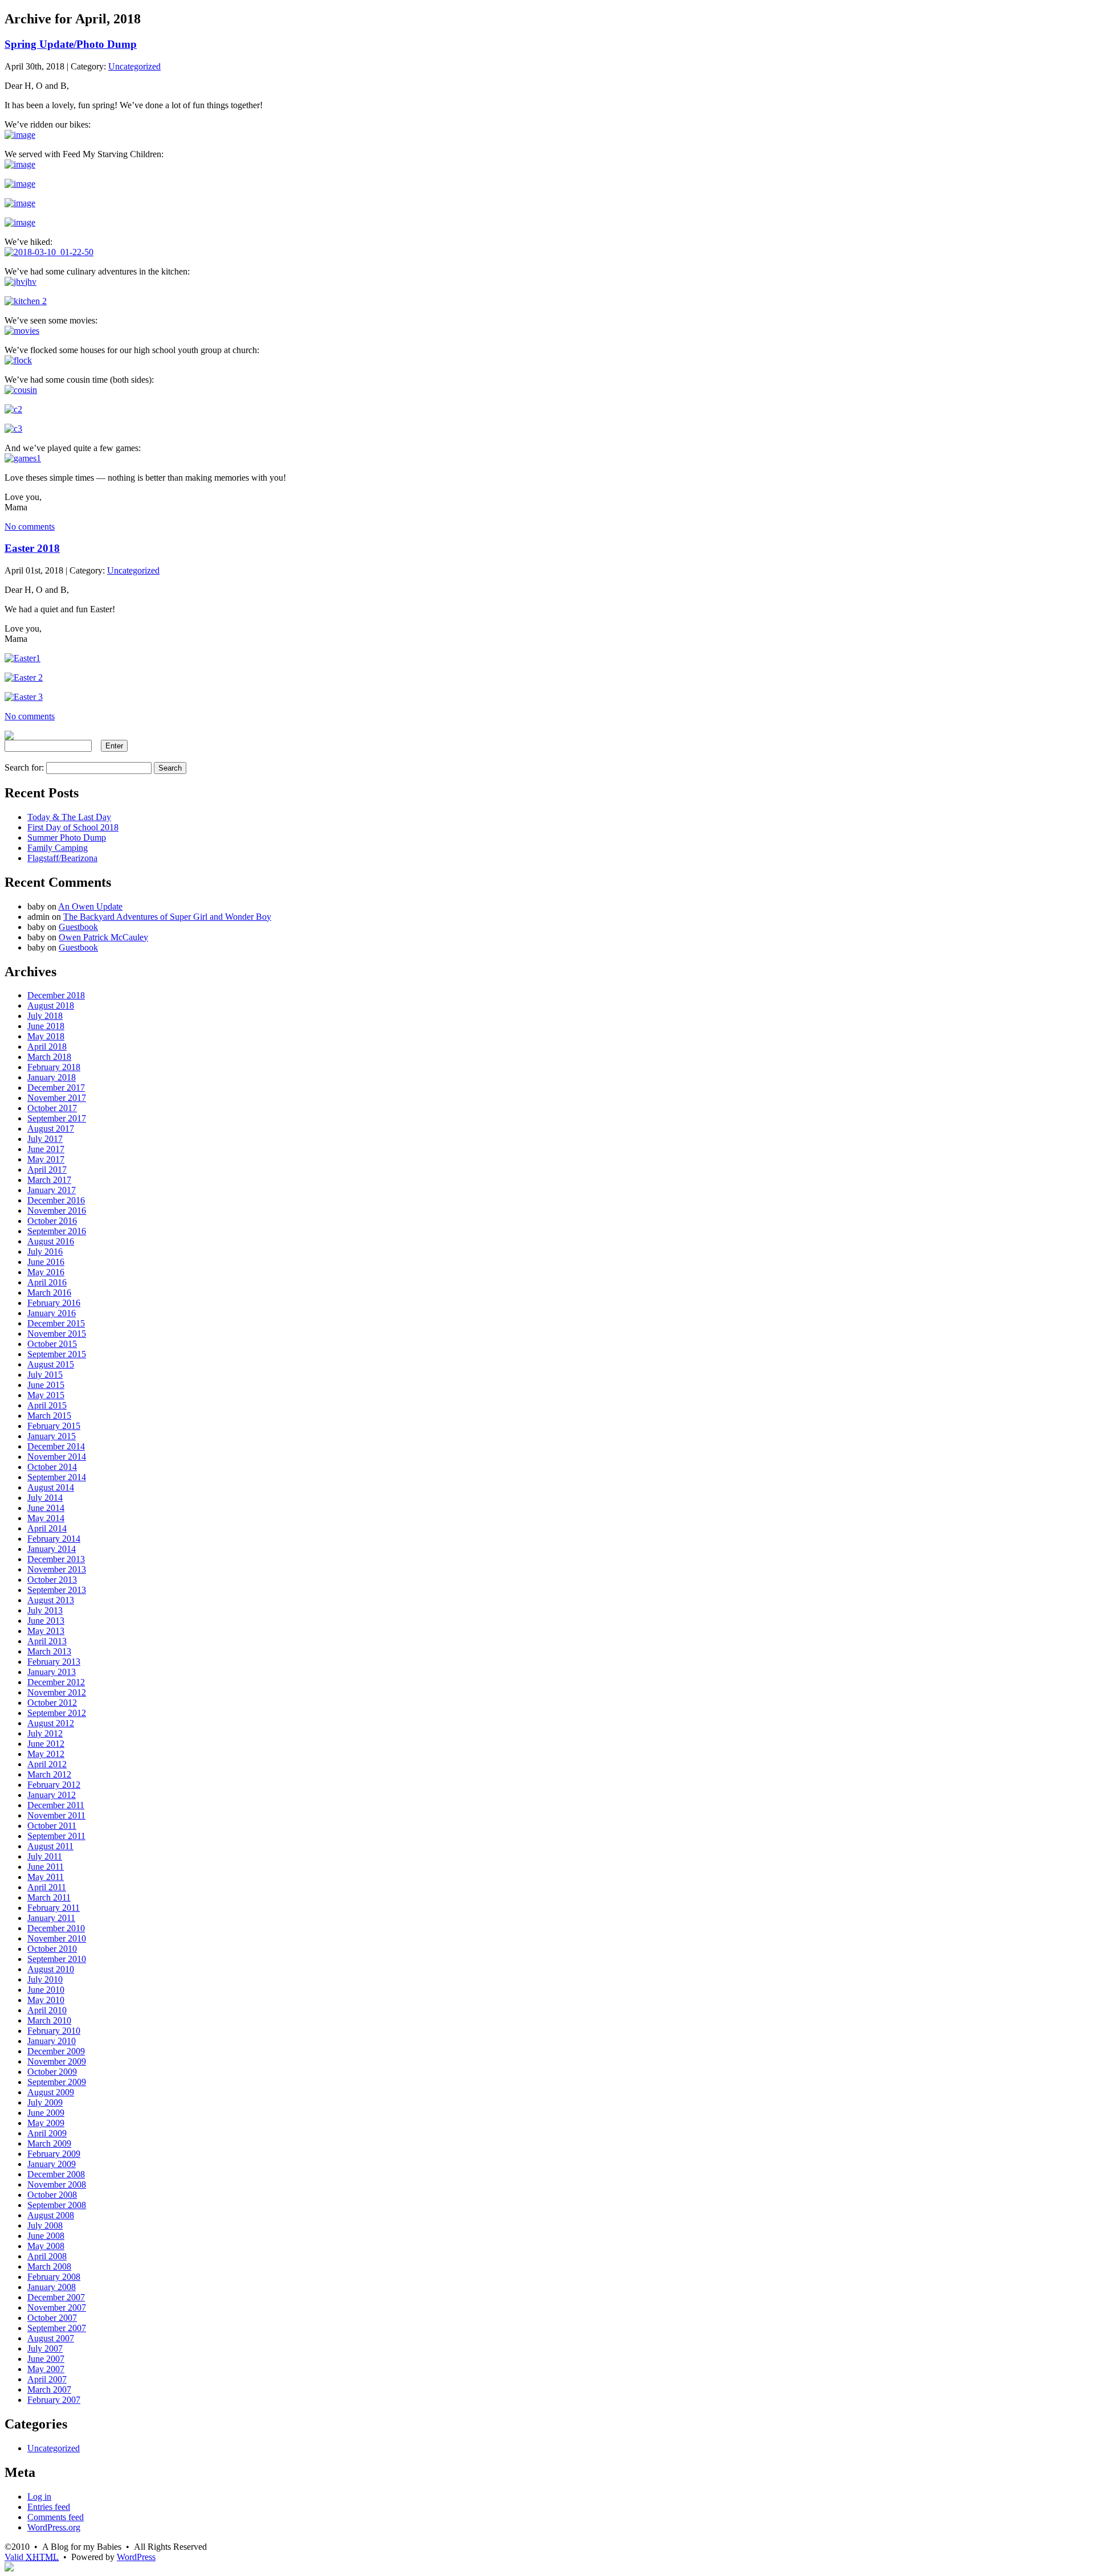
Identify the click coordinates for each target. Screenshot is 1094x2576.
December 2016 (56, 1200)
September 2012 (57, 1713)
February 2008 (54, 2277)
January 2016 (52, 1313)
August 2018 (51, 1006)
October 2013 (52, 1580)
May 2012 (46, 1754)
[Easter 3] (24, 697)
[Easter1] (23, 658)
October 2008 (52, 2195)
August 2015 (51, 1364)
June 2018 (46, 1026)
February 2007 (54, 2400)
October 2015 (52, 1344)
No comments (30, 527)
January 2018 (52, 1077)
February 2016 (54, 1303)
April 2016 (47, 1282)
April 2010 (47, 2010)
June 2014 (46, 1508)
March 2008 (49, 2266)
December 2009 (56, 2051)
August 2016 (51, 1241)
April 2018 (47, 1047)
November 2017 (57, 1098)
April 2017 (47, 1170)
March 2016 (49, 1293)
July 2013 (45, 1610)
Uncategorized (134, 66)
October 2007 (52, 2318)
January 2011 (51, 1918)
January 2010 (52, 2041)
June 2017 (46, 1149)
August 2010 (51, 1969)
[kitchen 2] (26, 301)
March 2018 (49, 1057)
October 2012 (52, 1703)
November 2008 (57, 2184)
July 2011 (45, 1856)
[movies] (22, 331)
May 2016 (46, 1272)
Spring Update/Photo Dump (71, 44)
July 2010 (45, 1979)
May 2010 (46, 2000)
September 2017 (57, 1118)
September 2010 (57, 1959)
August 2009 (51, 2092)
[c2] (13, 409)
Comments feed (56, 2517)
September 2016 (57, 1231)
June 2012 (46, 1744)
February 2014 (54, 1539)
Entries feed (49, 2507)
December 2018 (56, 995)
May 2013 (46, 1631)
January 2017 (52, 1190)
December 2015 (56, 1323)
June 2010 (46, 1990)
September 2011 (56, 1836)
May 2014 (46, 1518)
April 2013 (47, 1641)
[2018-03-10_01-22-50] (49, 252)
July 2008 (45, 2225)
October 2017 (52, 1108)
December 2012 (56, 1682)
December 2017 (56, 1088)
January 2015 (52, 1436)
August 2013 (51, 1600)
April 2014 (47, 1528)
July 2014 (45, 1498)
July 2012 (45, 1733)
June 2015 (46, 1385)
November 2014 (57, 1457)
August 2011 (50, 1846)
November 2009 (57, 2061)
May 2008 (46, 2246)
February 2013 (54, 1662)
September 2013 (57, 1590)
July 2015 (45, 1375)
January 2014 (52, 1549)
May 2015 (46, 1395)
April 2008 (47, 2256)
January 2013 (52, 1672)
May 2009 (46, 2123)
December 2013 (56, 1559)
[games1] (23, 458)
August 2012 (51, 1723)
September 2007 (57, 2328)
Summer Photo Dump (67, 837)
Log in (39, 2497)
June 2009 (46, 2113)
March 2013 (49, 1651)
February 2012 (54, 1785)
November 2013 (57, 1569)
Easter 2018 (32, 548)
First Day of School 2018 (73, 827)
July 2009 (45, 2102)
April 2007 (47, 2379)
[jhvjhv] (21, 282)
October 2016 (52, 1221)
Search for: (24, 767)
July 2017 (45, 1139)
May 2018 (46, 1036)
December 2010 (56, 1928)
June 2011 (46, 1867)
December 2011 (56, 1805)
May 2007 (46, 2369)
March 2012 (49, 1774)
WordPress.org (54, 2527)
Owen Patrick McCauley (103, 937)
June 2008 (46, 2236)
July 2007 (45, 2348)
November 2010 (57, 1938)
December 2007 (56, 2297)
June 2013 (46, 1621)
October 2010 (52, 1949)
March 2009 (49, 2143)
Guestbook (78, 927)
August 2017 (51, 1129)
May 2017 (46, 1159)
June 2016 (46, 1262)
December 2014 (56, 1446)
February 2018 (54, 1067)
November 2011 (56, 1815)
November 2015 (57, 1334)
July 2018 (45, 1016)
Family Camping (58, 848)
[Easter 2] (24, 677)
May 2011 (46, 1877)
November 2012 (57, 1692)
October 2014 (52, 1467)
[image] (20, 135)
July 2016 (45, 1252)
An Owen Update (90, 906)
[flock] (18, 360)
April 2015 (47, 1405)
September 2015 (57, 1354)
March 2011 (49, 1897)
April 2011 (47, 1887)
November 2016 (57, 1211)
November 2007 (57, 2307)
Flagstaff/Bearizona (62, 858)
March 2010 (49, 2020)
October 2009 (52, 2072)
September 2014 (57, 1477)
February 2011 (54, 1908)
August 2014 (51, 1487)
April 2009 (47, 2133)
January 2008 (52, 2287)
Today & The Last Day (69, 817)
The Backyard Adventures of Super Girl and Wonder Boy (167, 917)
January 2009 (52, 2164)
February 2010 (54, 2031)
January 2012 (52, 1795)
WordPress (136, 2557)
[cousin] (21, 390)
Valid (32, 2557)
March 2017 (49, 1180)
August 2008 (51, 2215)
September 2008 (57, 2205)
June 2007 (46, 2359)
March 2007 (49, 2389)
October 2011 (52, 1826)
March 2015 (49, 1416)
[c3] (13, 429)
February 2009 (54, 2154)
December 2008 (56, 2174)
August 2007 (51, 2338)
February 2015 (54, 1426)
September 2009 (57, 2082)
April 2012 (47, 1764)
